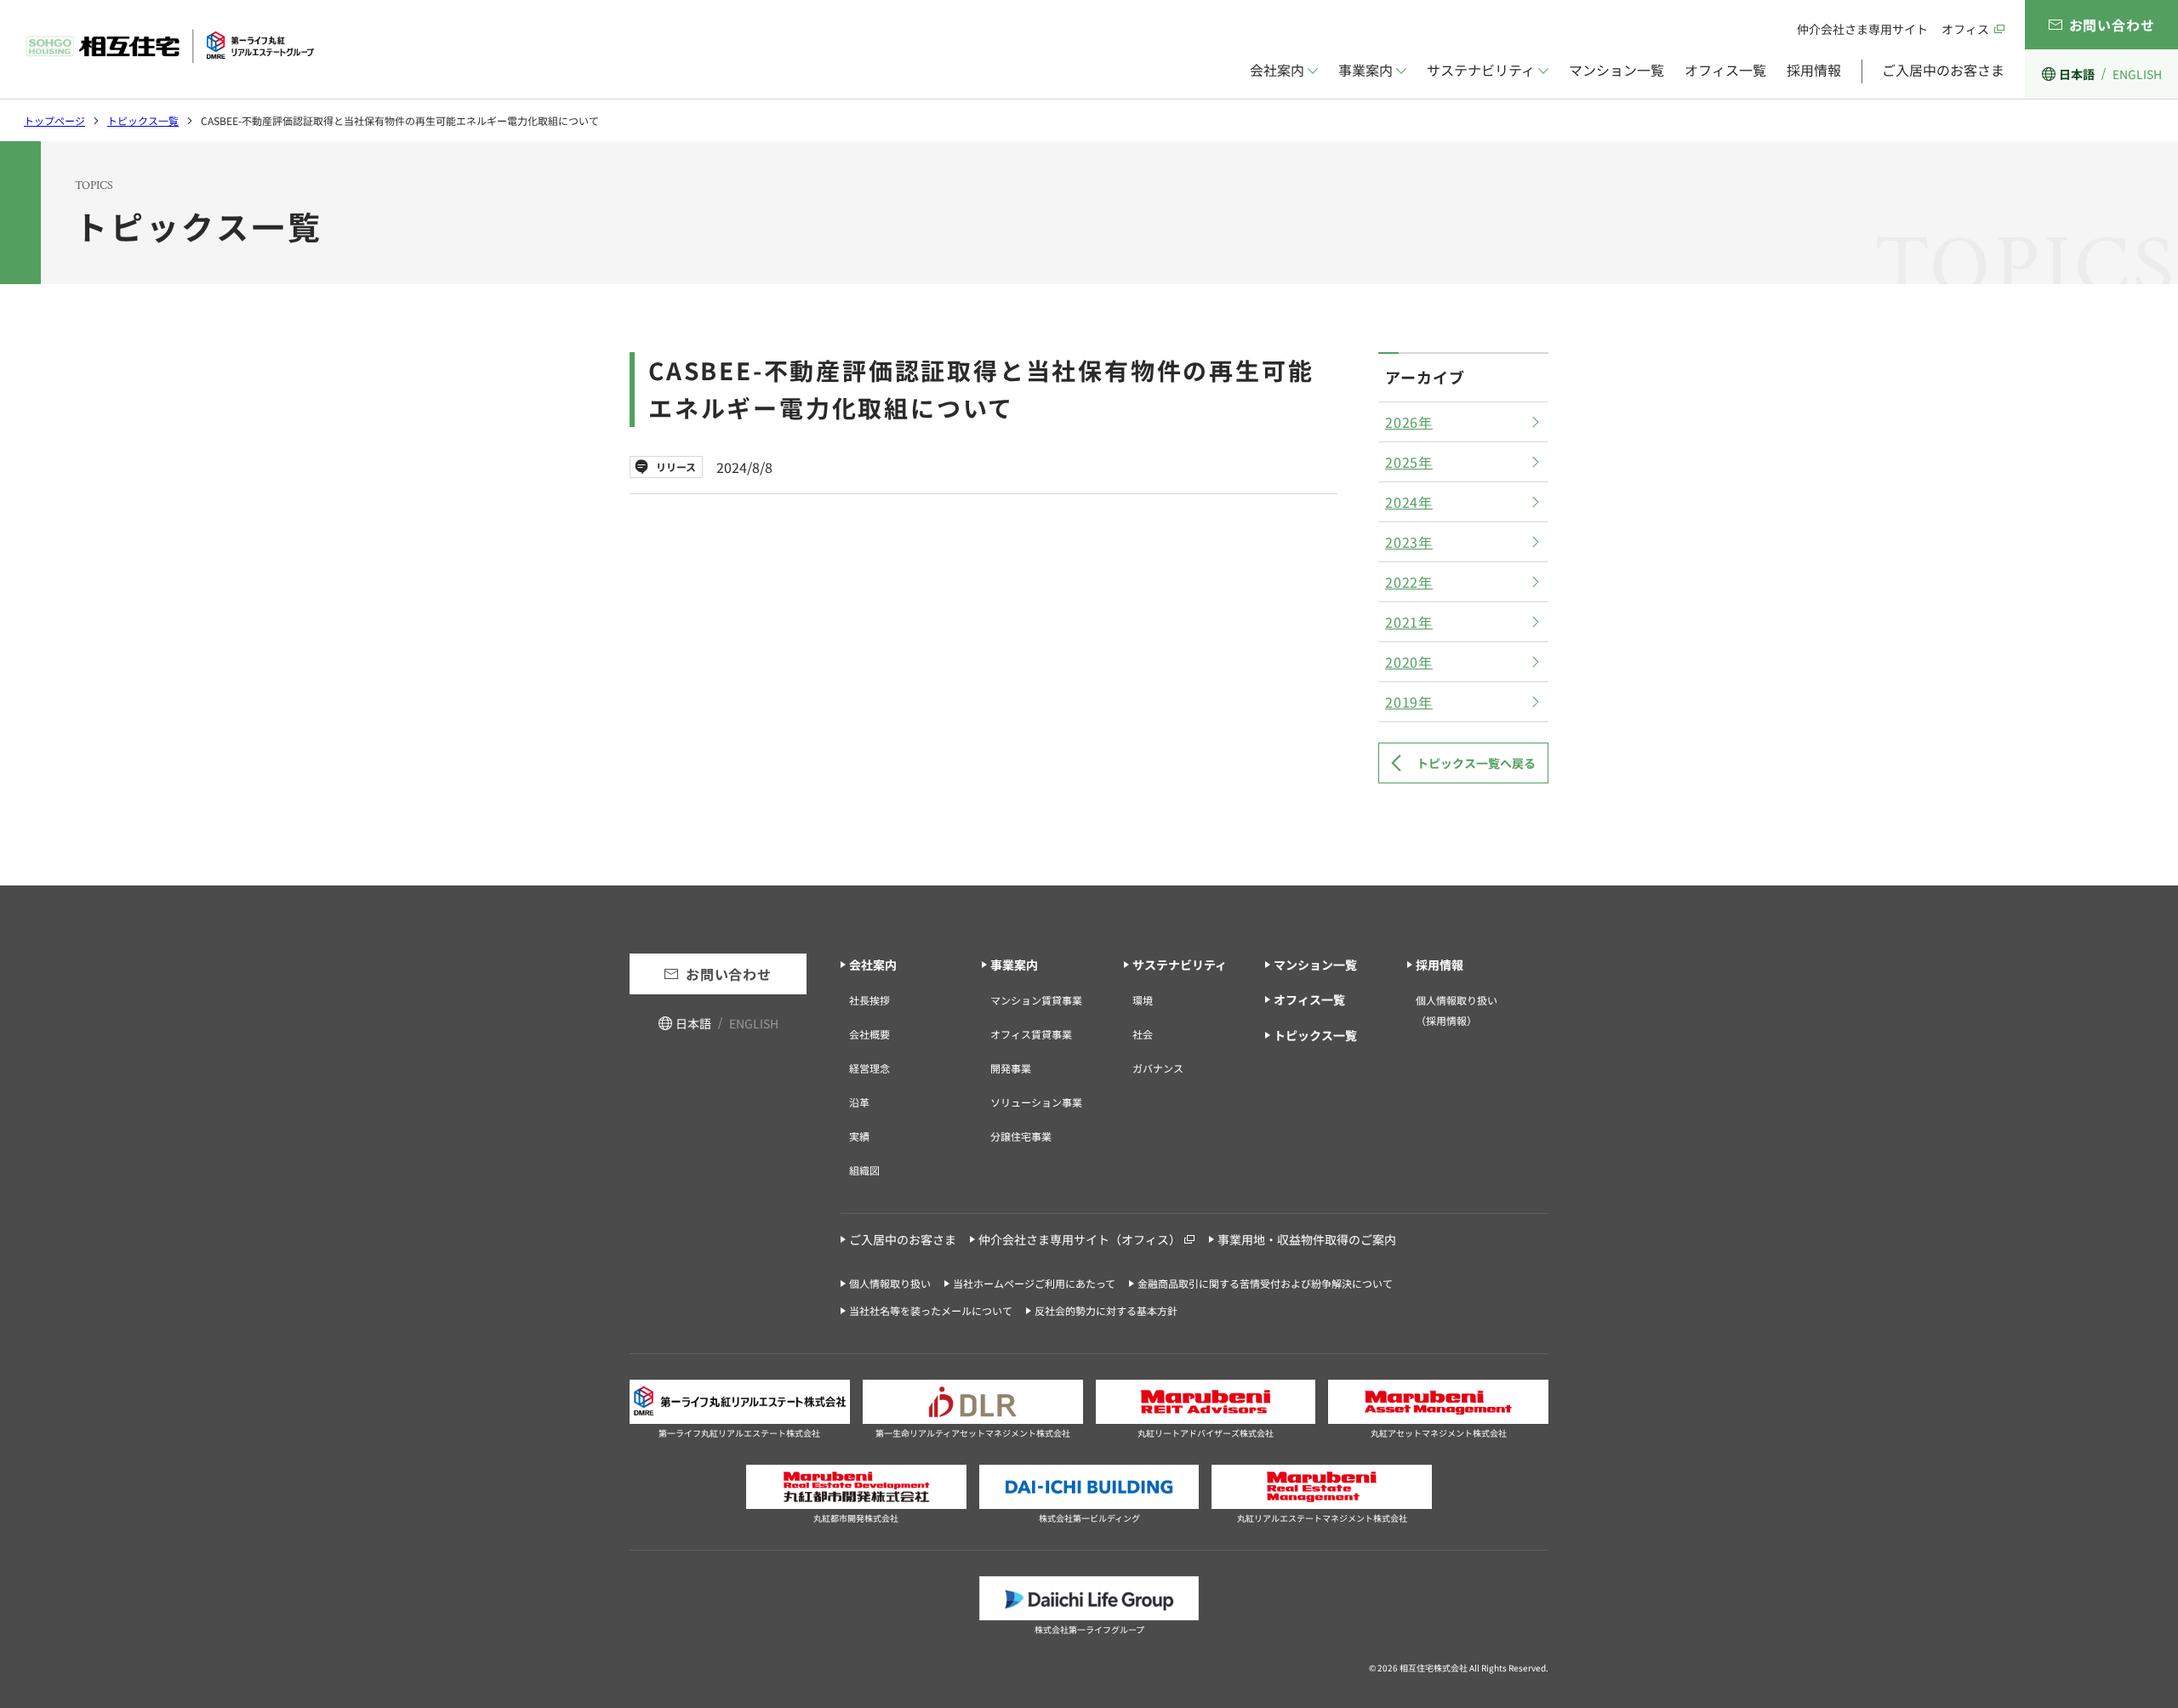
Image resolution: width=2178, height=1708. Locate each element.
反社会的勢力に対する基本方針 (1106, 1310)
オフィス (1965, 29)
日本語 (2077, 74)
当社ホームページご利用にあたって (1034, 1283)
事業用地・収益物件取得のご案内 (1307, 1239)
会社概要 (869, 1034)
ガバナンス (1158, 1068)
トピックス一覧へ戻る (1476, 763)
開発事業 (1011, 1068)
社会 (1143, 1034)
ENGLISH (2137, 74)
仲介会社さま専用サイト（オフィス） (1080, 1239)
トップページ (54, 120)
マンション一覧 (1616, 70)
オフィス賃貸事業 (1031, 1034)
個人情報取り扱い (890, 1283)
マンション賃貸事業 (1036, 1000)
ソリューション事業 (1036, 1102)
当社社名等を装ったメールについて (931, 1310)
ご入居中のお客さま (1943, 70)
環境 (1143, 1000)
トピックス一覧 (143, 120)
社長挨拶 (869, 1000)
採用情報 (1814, 70)
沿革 (859, 1102)
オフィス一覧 (1725, 70)
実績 (859, 1136)
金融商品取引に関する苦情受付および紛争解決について (1265, 1283)
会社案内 (1277, 70)
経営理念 (869, 1068)
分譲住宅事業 (1021, 1136)
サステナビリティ (1481, 70)
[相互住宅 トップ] (170, 46)
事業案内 (1366, 70)
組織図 (864, 1170)
